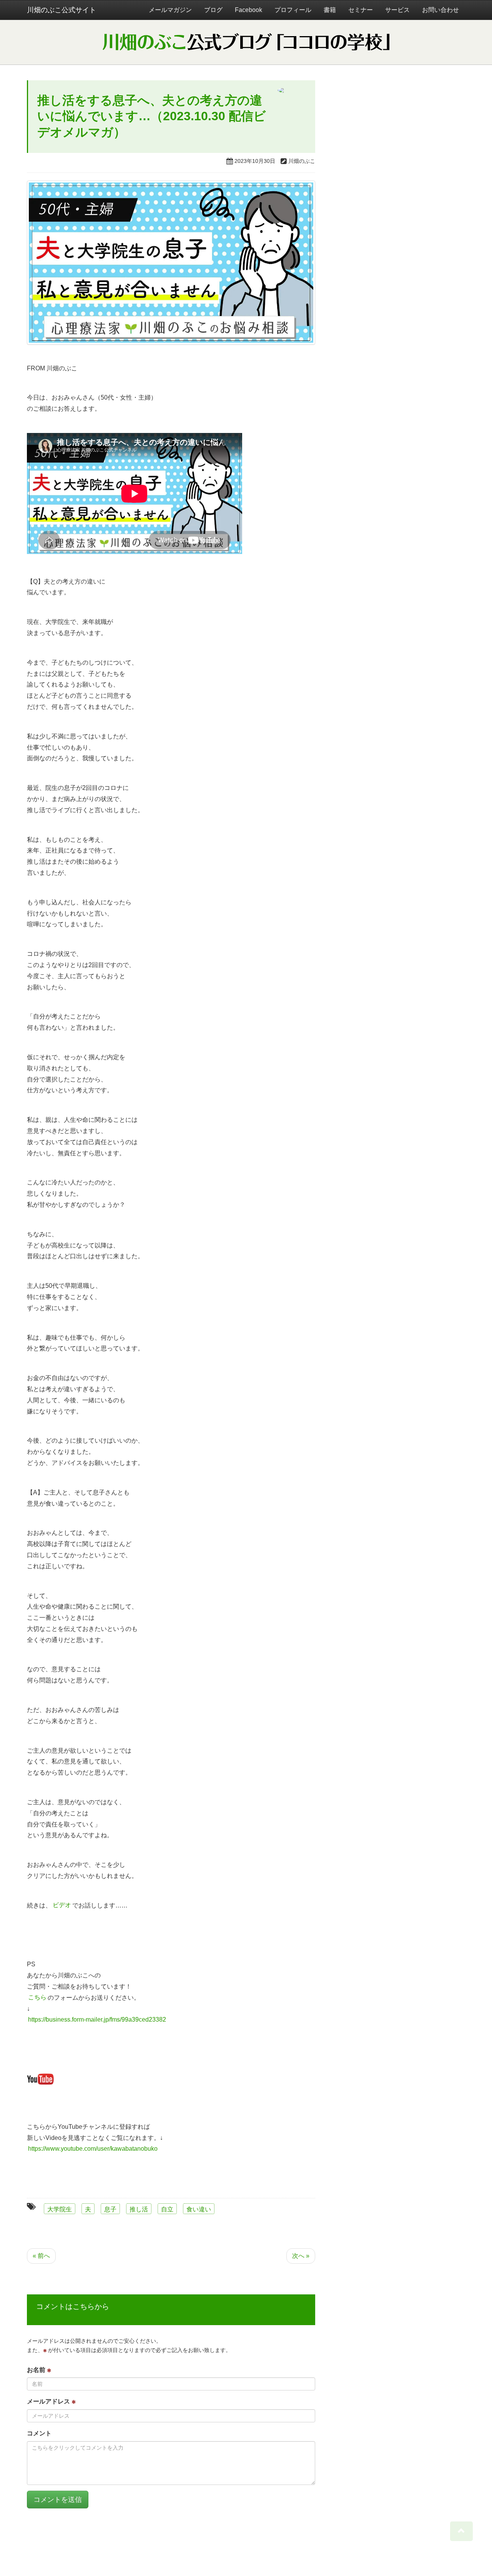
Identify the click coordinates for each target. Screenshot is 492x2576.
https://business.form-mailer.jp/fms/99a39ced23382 (97, 2019)
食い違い (199, 2209)
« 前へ (41, 2256)
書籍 (330, 10)
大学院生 (60, 2209)
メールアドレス (49, 2401)
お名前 (37, 2370)
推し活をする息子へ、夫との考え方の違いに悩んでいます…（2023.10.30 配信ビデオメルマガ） (152, 116)
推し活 (139, 2209)
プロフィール (293, 10)
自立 (167, 2209)
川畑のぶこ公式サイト (61, 10)
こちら (37, 1998)
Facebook (248, 10)
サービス (397, 10)
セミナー (361, 10)
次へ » (301, 2256)
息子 (110, 2209)
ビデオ (62, 1905)
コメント (39, 2433)
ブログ (213, 10)
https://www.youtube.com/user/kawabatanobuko (93, 2149)
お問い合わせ (440, 10)
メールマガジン (170, 10)
